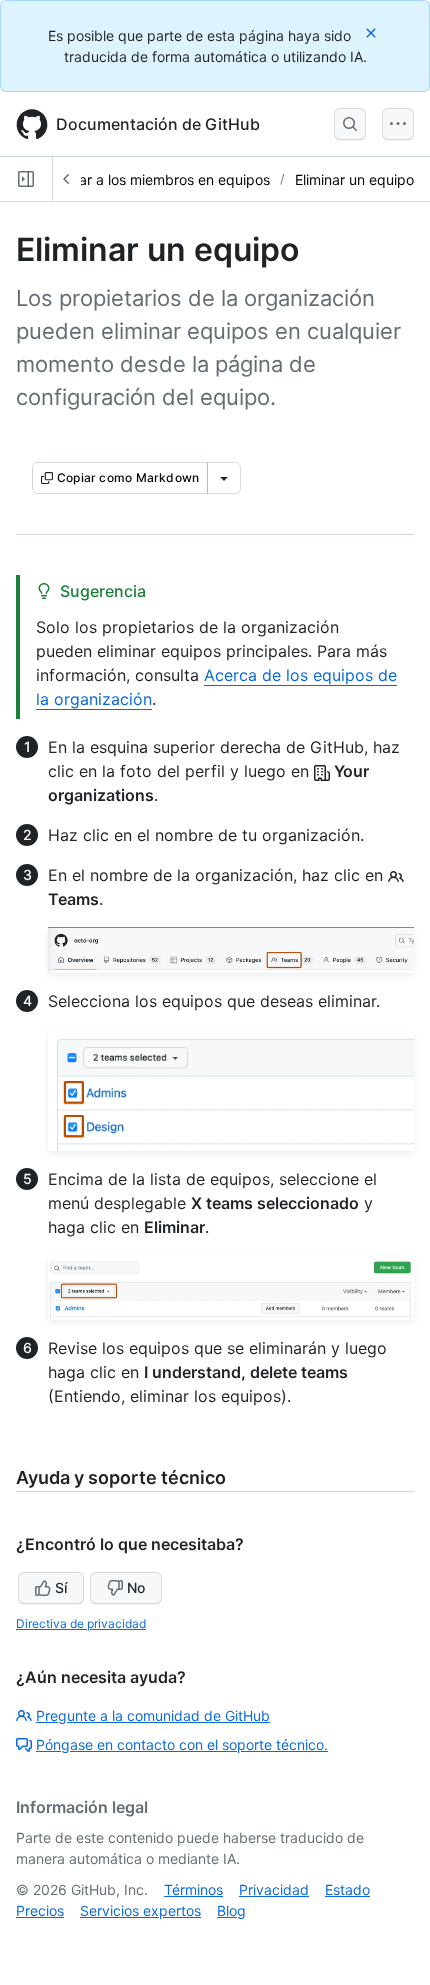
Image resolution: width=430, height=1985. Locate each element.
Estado (347, 1889)
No (136, 1587)
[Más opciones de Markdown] (224, 478)
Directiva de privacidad (81, 1623)
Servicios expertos (140, 1910)
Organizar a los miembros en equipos (148, 179)
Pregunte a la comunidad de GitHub (153, 1715)
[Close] (373, 32)
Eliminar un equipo (354, 179)
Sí (61, 1587)
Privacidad (274, 1889)
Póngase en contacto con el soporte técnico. (182, 1744)
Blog (231, 1910)
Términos (193, 1889)
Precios (40, 1910)
